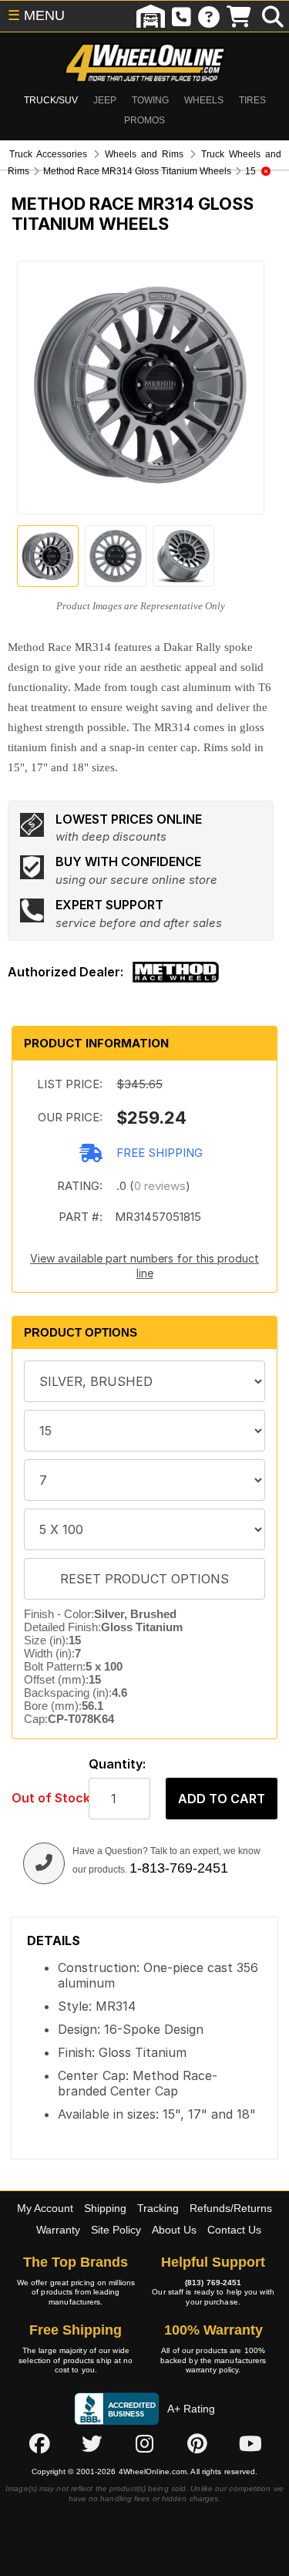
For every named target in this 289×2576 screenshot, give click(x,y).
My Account (45, 2208)
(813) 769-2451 (213, 2283)
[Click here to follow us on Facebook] (39, 2444)
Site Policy (116, 2230)
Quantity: (117, 1764)
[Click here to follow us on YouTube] (250, 2444)
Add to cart (222, 1799)
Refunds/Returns (231, 2208)
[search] (273, 16)
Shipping (105, 2208)
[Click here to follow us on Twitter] (92, 2444)
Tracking (158, 2208)
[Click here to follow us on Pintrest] (197, 2444)
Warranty (58, 2230)
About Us (174, 2230)
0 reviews (160, 1186)
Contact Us (234, 2230)
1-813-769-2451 (179, 1868)
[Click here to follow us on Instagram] (145, 2444)
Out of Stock (42, 1798)
